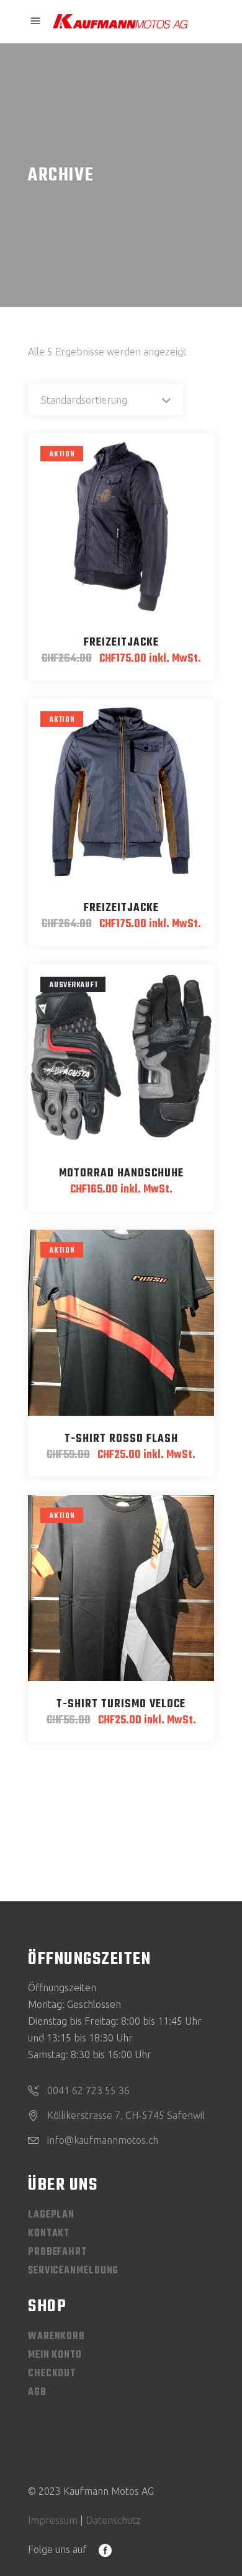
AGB (37, 2392)
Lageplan (51, 2215)
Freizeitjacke (121, 643)
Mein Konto (55, 2355)
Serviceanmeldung (73, 2271)
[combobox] (105, 399)
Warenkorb (56, 2337)
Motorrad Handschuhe (121, 1174)
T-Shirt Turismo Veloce (121, 1704)
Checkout (52, 2374)
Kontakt (49, 2234)
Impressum (53, 2520)
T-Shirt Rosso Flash (121, 1439)
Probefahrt (57, 2252)
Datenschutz (113, 2520)
